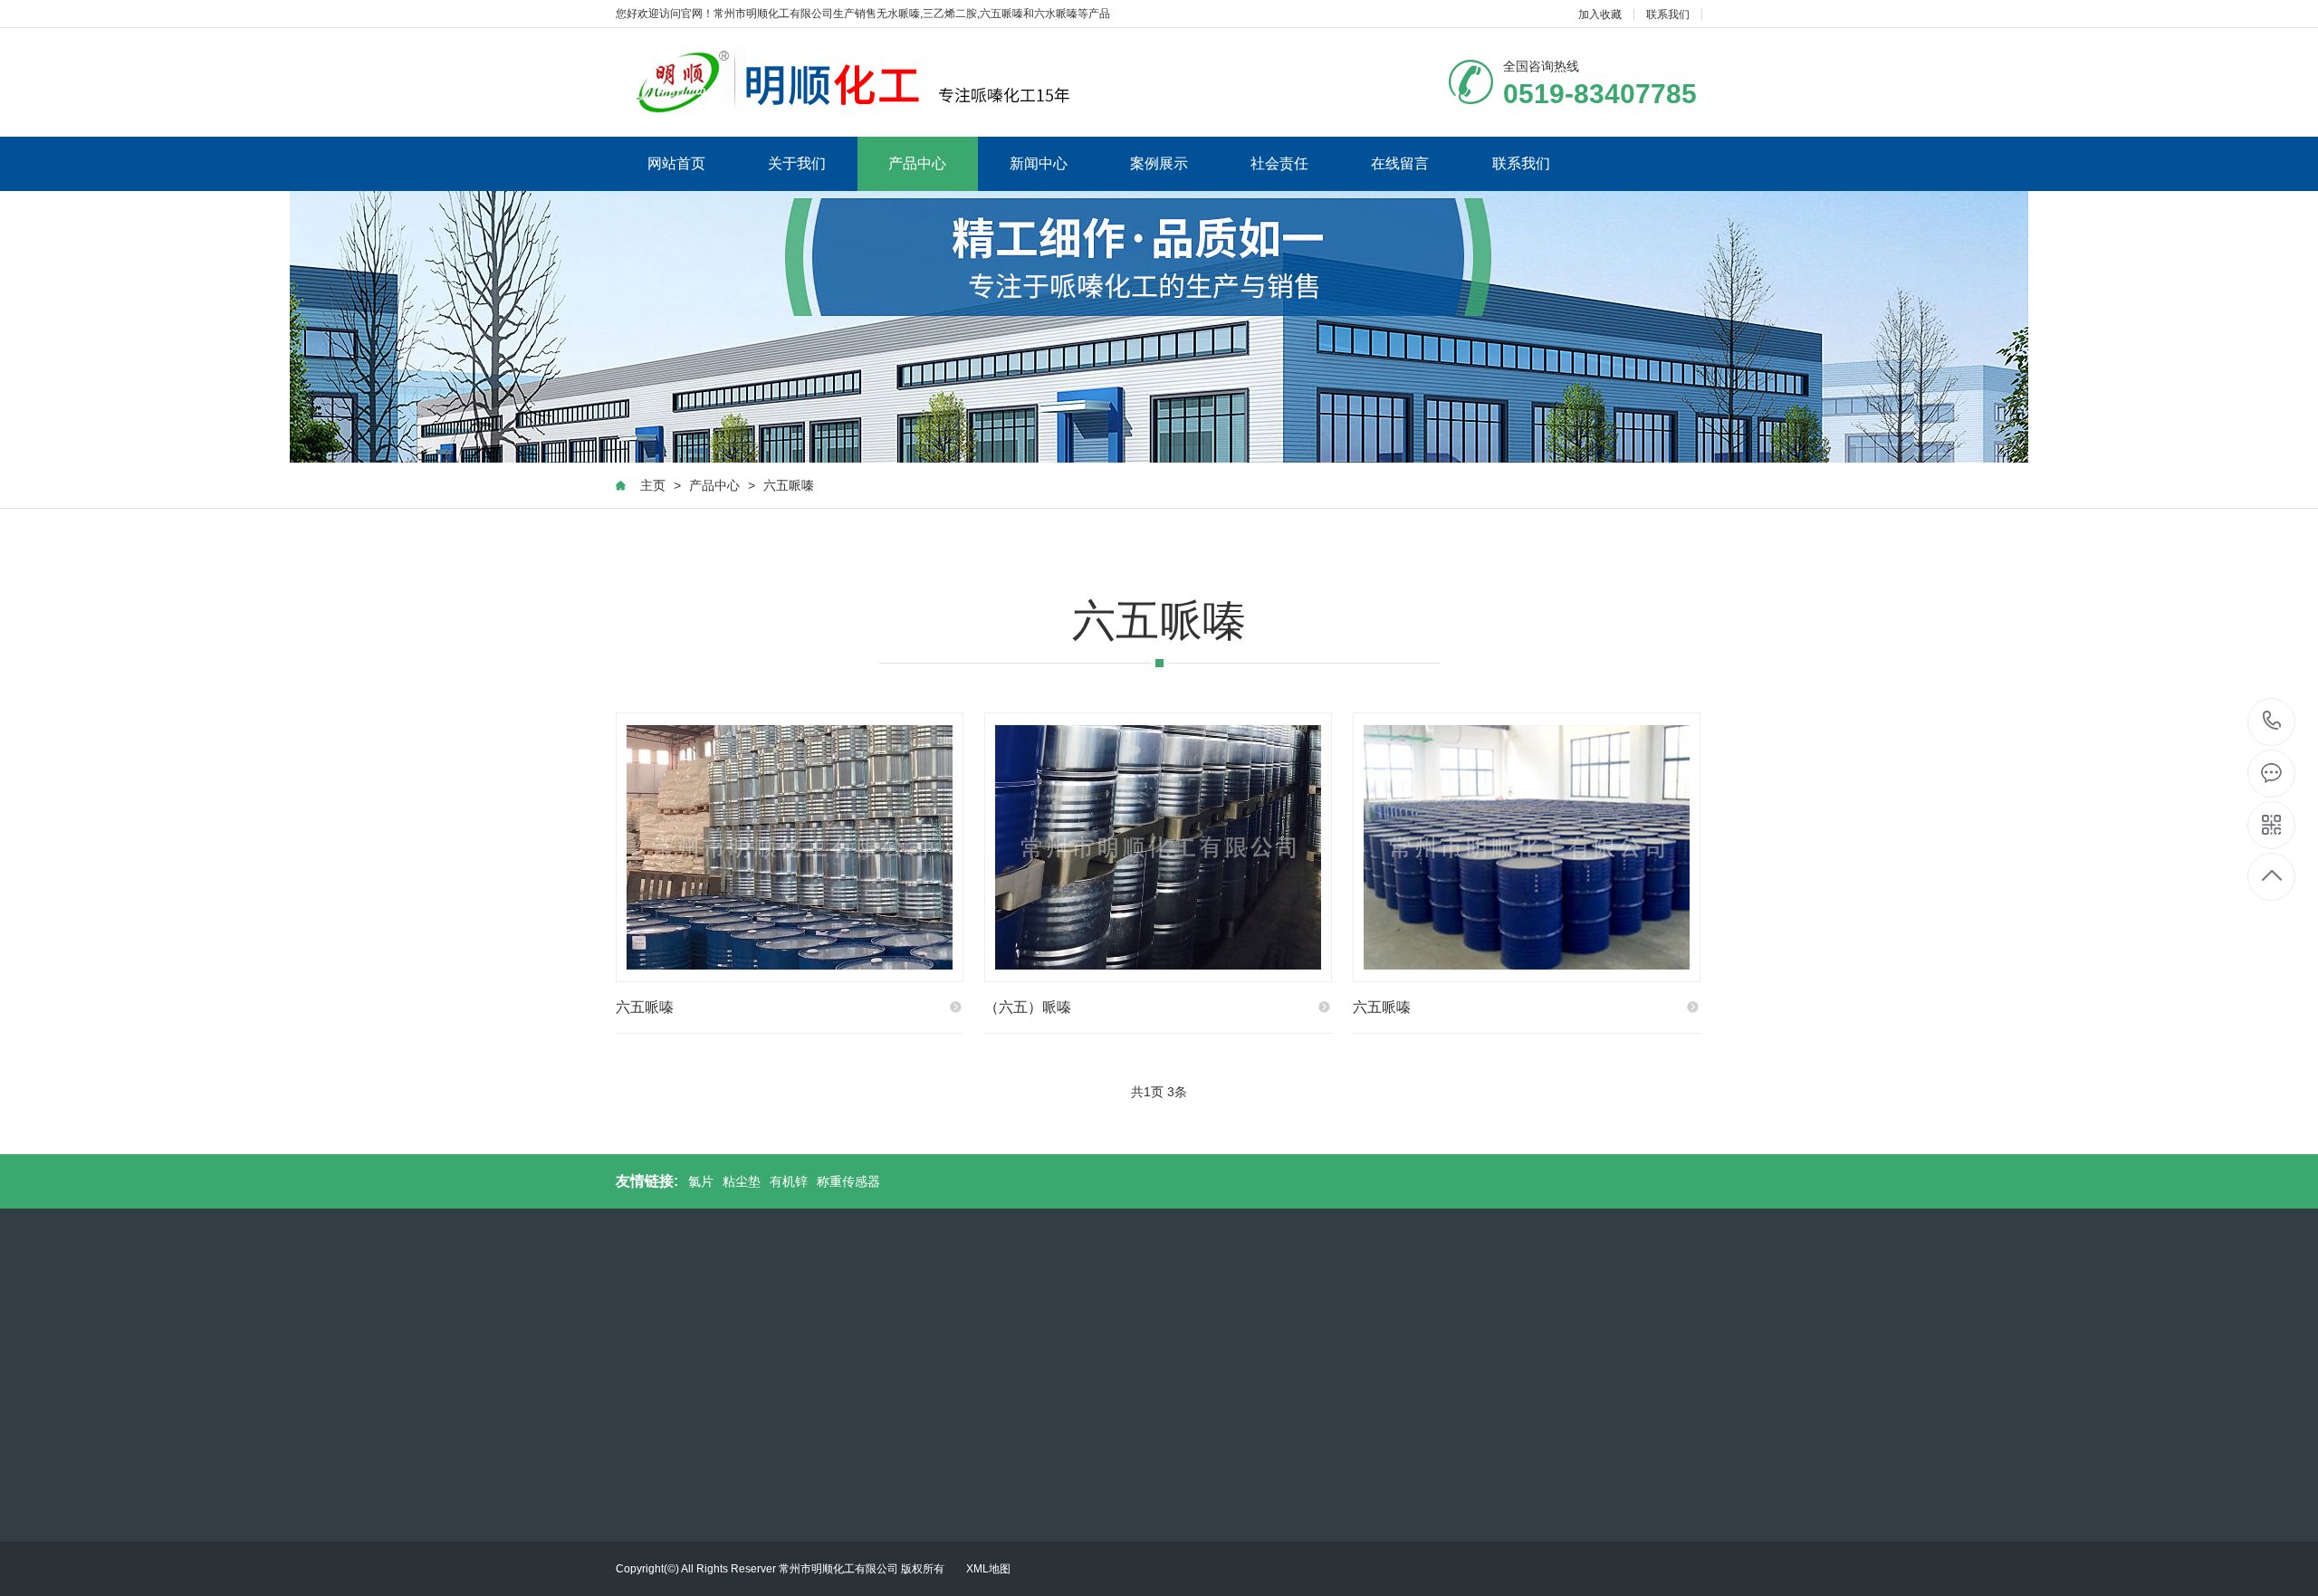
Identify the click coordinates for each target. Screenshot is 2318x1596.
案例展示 (1159, 163)
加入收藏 (1600, 14)
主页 (653, 485)
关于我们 (797, 163)
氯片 (701, 1181)
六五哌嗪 (789, 485)
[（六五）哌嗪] (1158, 847)
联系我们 (1668, 14)
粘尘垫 (742, 1181)
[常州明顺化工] (849, 82)
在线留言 (1400, 163)
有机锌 (789, 1181)
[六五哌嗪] (790, 847)
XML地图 (988, 1569)
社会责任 (1279, 163)
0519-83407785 (2272, 722)
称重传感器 (848, 1181)
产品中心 (917, 163)
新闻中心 (1039, 163)
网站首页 (676, 163)
